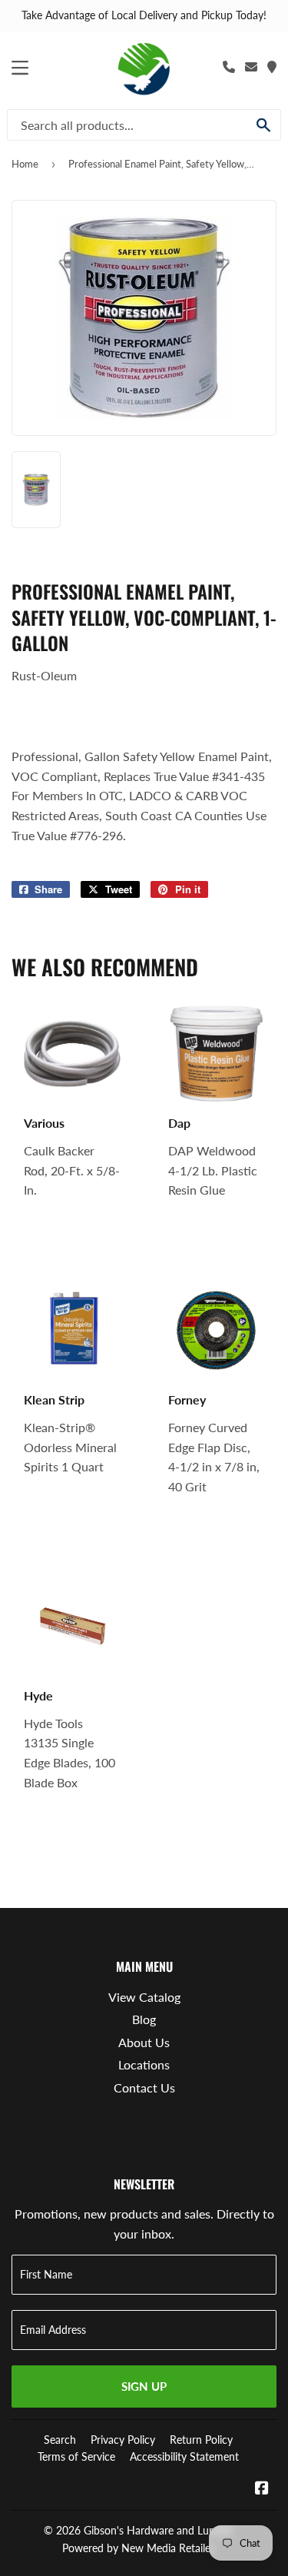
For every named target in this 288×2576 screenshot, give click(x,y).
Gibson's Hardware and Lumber (159, 2530)
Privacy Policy (123, 2440)
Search (60, 2440)
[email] (251, 66)
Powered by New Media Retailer (138, 2548)
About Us (144, 2042)
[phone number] (229, 66)
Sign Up (144, 2386)
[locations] (272, 66)
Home (25, 164)
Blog (144, 2019)
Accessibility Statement (184, 2456)
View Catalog (144, 1997)
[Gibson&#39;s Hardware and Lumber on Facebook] (262, 2489)
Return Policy (201, 2440)
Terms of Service (76, 2456)
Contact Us (144, 2087)
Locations (144, 2064)
